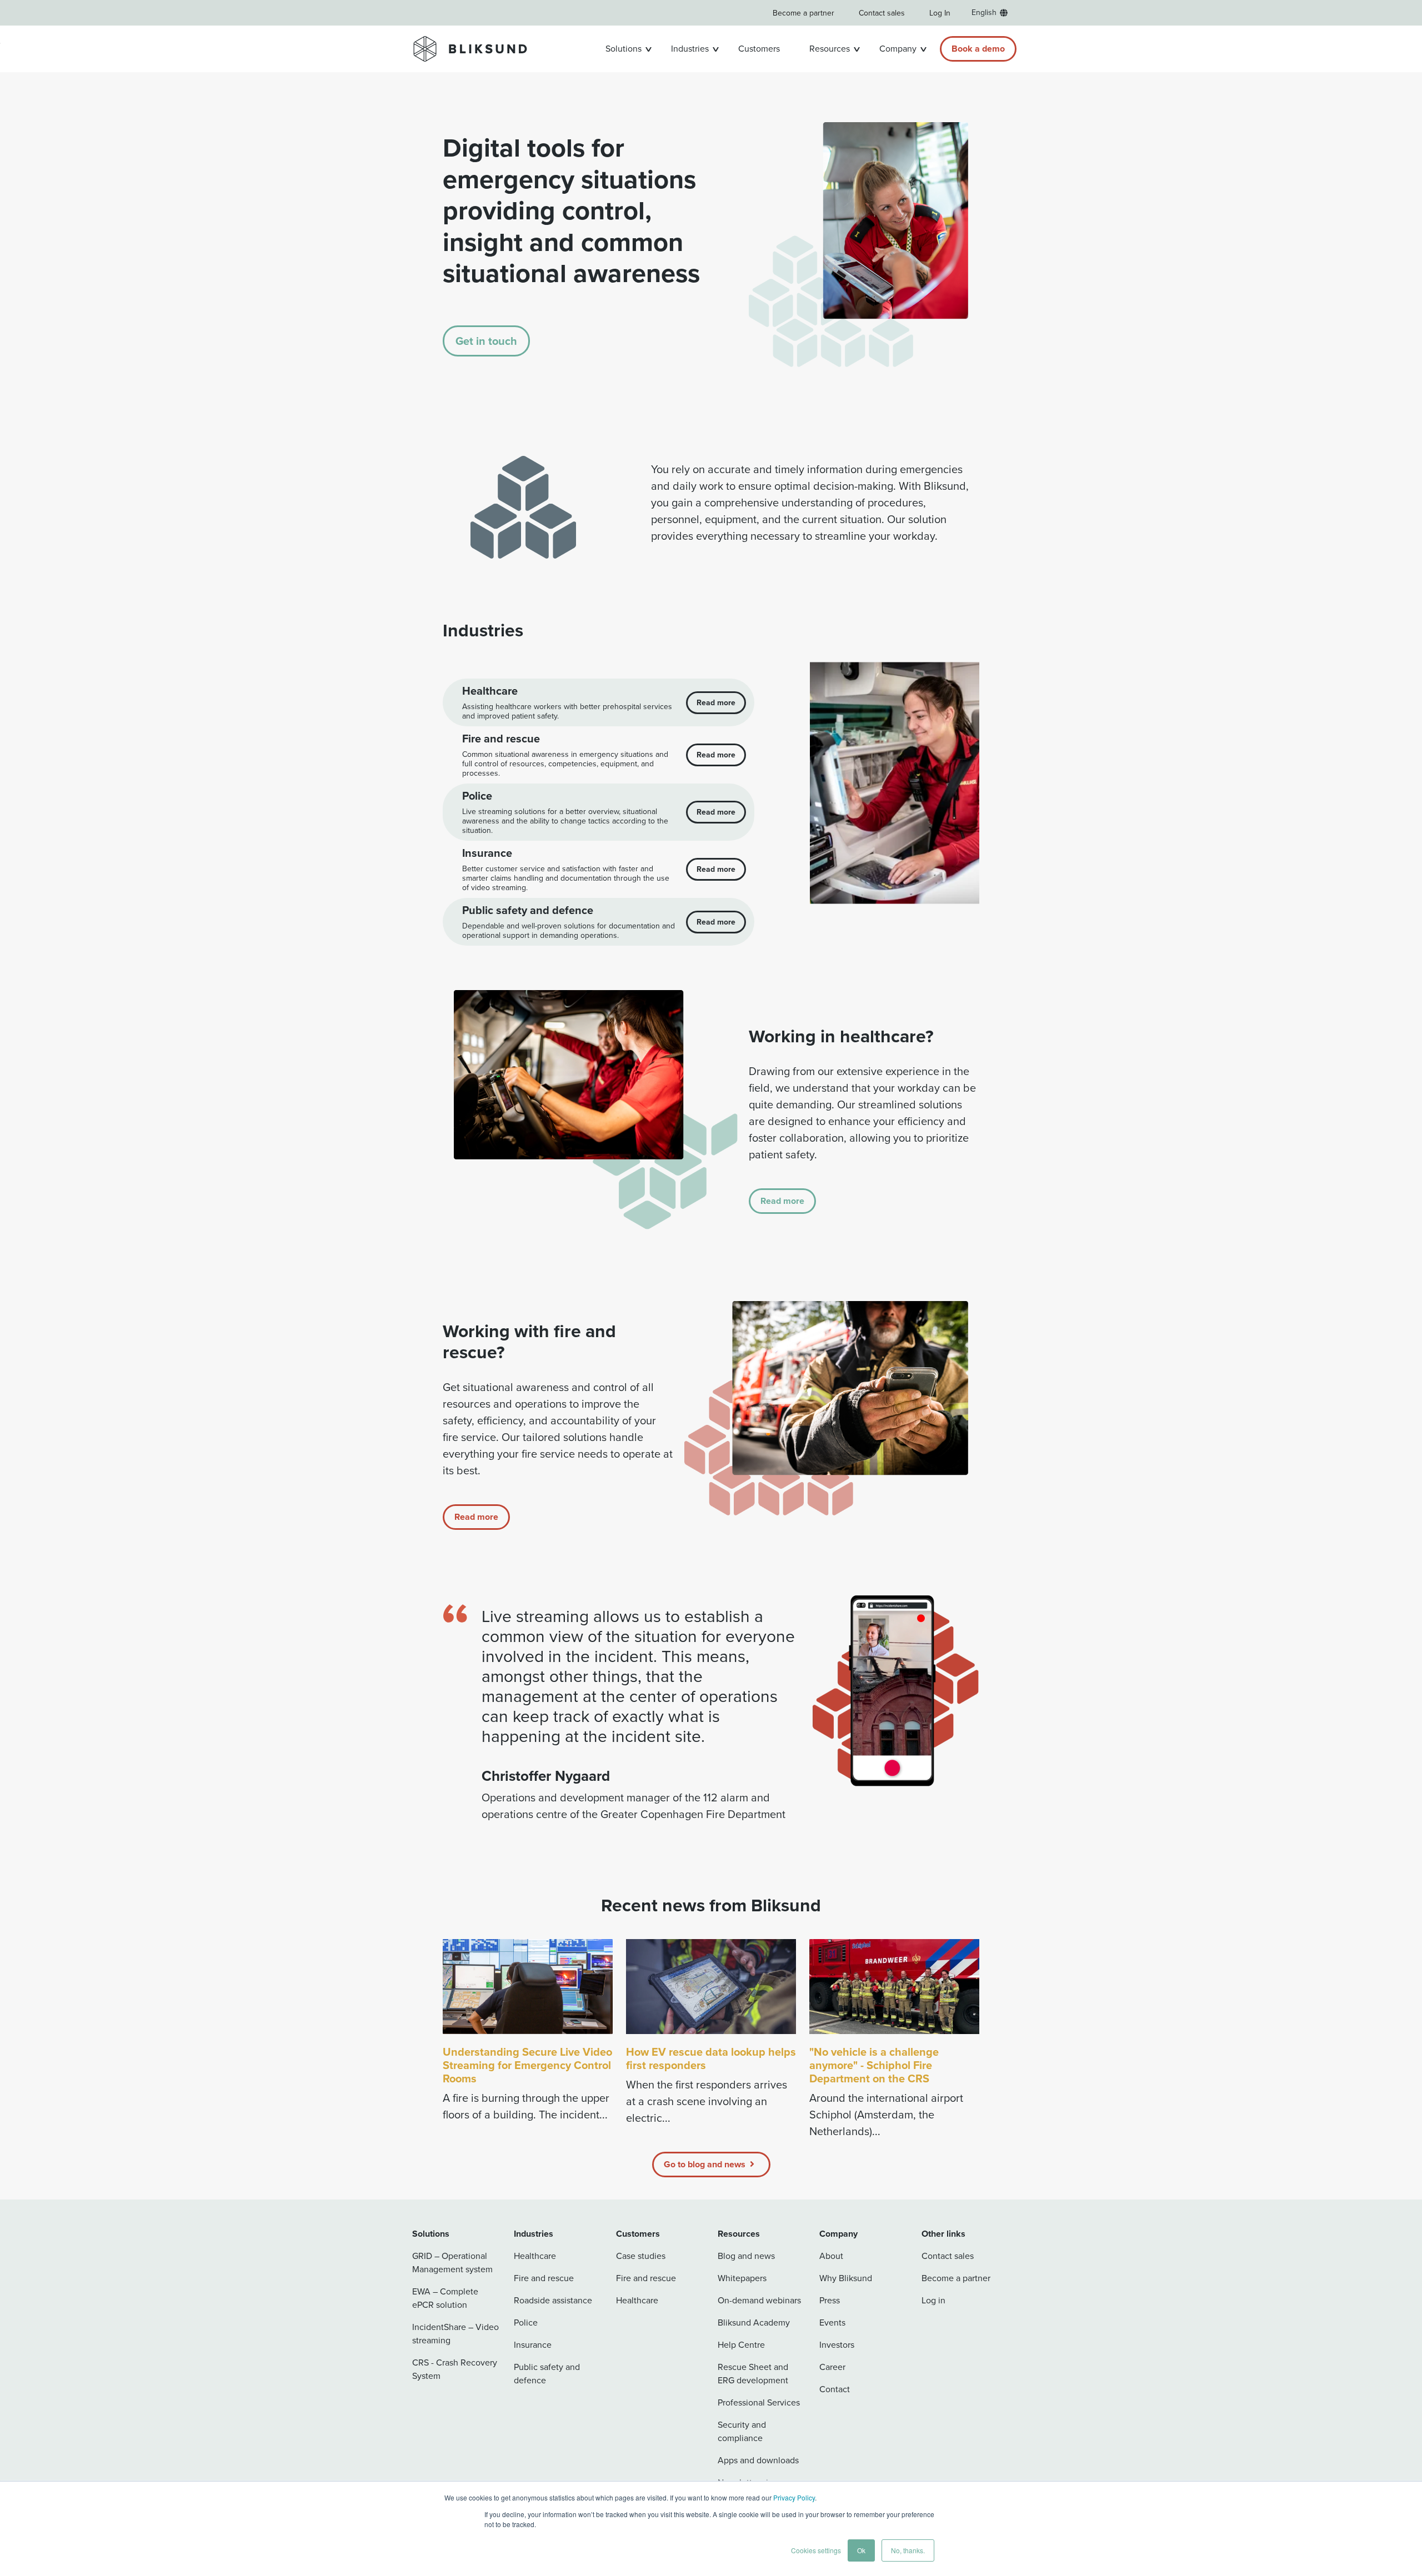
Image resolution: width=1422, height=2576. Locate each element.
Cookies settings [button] (816, 2550)
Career (832, 2367)
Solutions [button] (624, 49)
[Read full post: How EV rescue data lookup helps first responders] (711, 1987)
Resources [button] (830, 49)
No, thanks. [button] (908, 2550)
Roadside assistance (553, 2300)
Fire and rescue (544, 2278)
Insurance (533, 2345)
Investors (837, 2345)
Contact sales (882, 13)
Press (830, 2300)
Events (832, 2323)
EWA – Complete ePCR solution (445, 2298)
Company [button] (898, 49)
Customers (759, 49)
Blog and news (746, 2256)
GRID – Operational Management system (452, 2263)
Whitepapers (742, 2278)
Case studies (641, 2256)
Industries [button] (690, 49)
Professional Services (759, 2402)
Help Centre (741, 2345)
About (831, 2256)
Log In (940, 13)
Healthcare (535, 2256)
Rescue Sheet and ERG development (753, 2374)
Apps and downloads (758, 2460)
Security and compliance (742, 2431)
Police (526, 2323)
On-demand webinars (759, 2300)
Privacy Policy (794, 2497)
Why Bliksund (846, 2278)
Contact (835, 2389)
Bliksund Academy (754, 2323)
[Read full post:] (894, 1987)
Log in (933, 2300)
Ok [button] (861, 2550)
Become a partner (803, 13)
